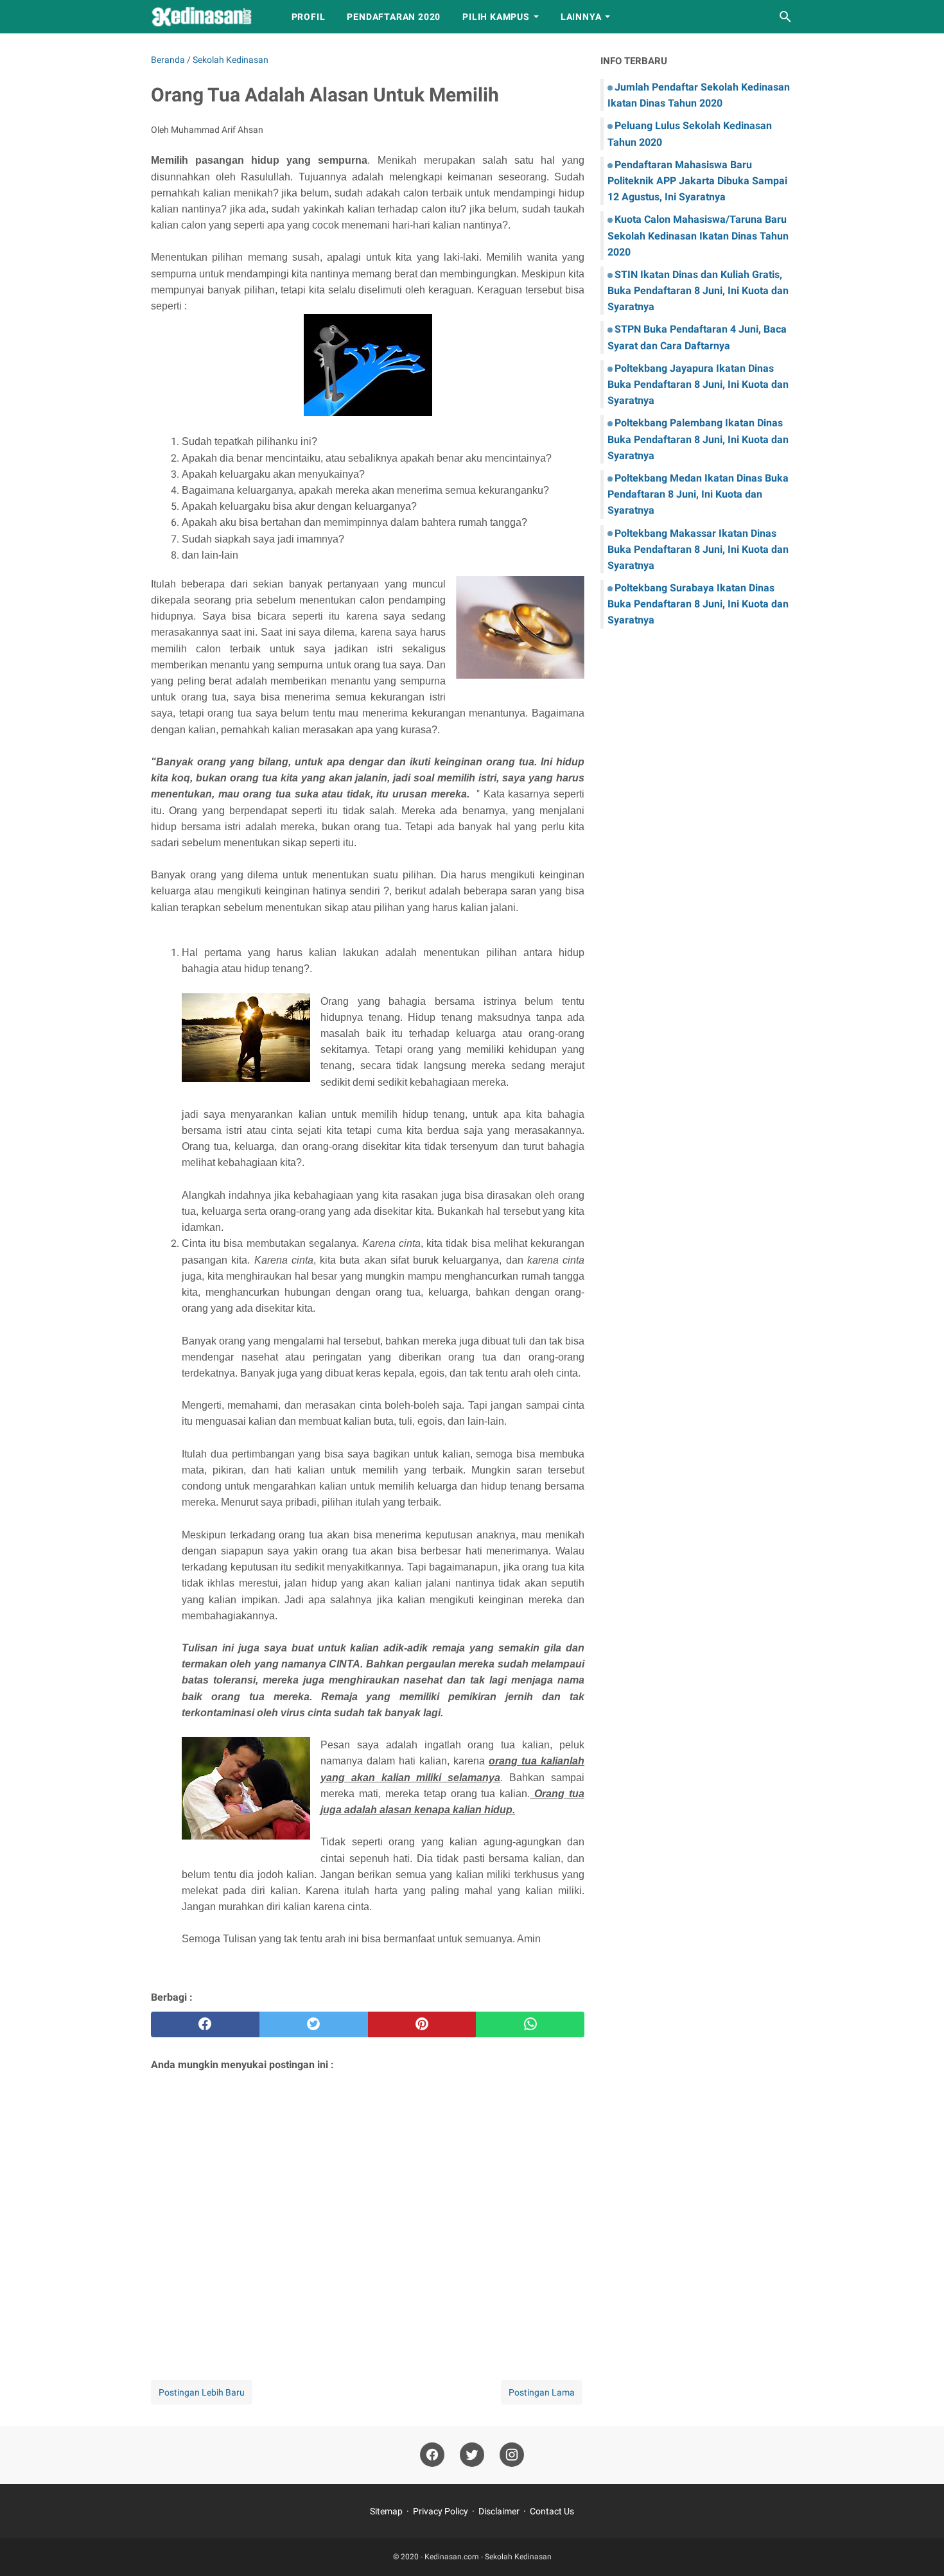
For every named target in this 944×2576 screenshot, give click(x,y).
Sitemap (386, 2511)
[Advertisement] (368, 2209)
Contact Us (552, 2511)
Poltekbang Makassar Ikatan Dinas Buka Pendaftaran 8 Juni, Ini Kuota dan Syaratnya (698, 549)
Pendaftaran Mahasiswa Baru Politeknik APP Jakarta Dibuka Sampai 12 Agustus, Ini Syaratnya (697, 181)
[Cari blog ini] (785, 17)
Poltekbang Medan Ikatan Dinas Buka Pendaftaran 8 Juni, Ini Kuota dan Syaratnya (698, 494)
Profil (309, 17)
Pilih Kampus (496, 17)
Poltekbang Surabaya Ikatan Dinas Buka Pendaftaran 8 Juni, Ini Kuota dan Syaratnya (698, 604)
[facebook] (205, 2024)
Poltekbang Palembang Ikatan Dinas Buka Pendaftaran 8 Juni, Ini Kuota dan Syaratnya (698, 439)
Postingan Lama (542, 2392)
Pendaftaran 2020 (394, 17)
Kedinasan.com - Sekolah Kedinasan (488, 2557)
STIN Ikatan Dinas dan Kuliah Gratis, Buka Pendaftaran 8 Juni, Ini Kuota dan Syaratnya (698, 291)
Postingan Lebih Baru (202, 2392)
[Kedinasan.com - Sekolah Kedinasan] (209, 17)
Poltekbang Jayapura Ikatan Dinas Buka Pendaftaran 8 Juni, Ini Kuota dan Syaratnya (698, 384)
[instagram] (512, 2455)
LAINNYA (581, 17)
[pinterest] (422, 2024)
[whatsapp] (530, 2024)
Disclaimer (499, 2511)
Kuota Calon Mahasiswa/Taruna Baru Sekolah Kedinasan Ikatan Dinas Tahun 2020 (698, 235)
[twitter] (314, 2024)
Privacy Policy (441, 2511)
